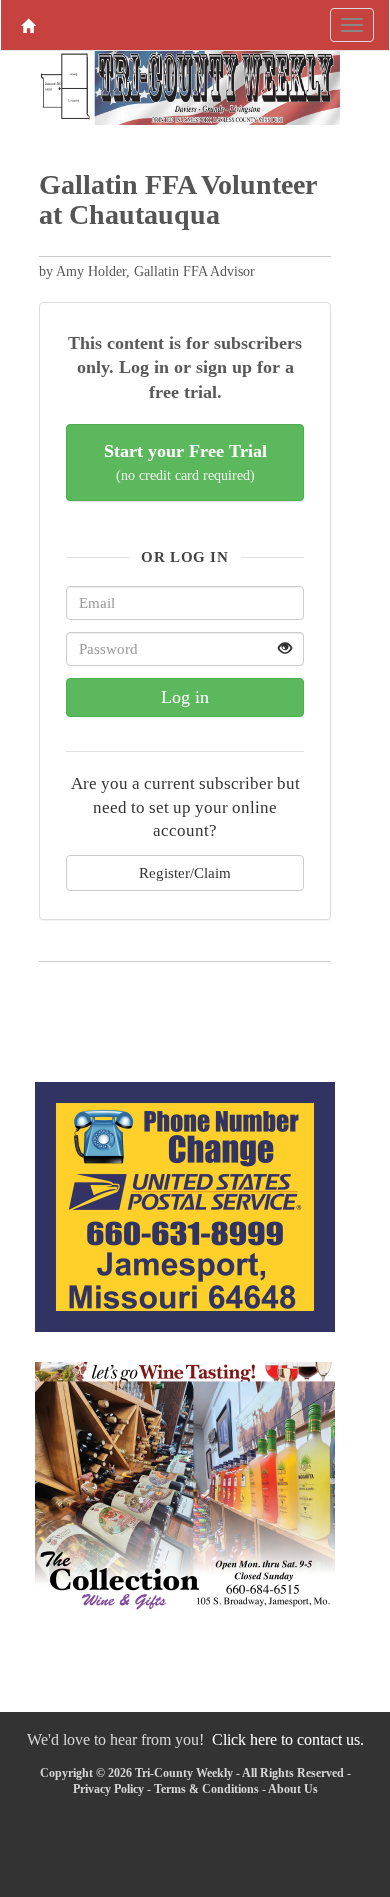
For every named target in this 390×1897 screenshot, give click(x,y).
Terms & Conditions (206, 1789)
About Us (293, 1789)
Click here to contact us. (288, 1739)
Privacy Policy (108, 1789)
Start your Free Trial (185, 462)
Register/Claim (185, 872)
